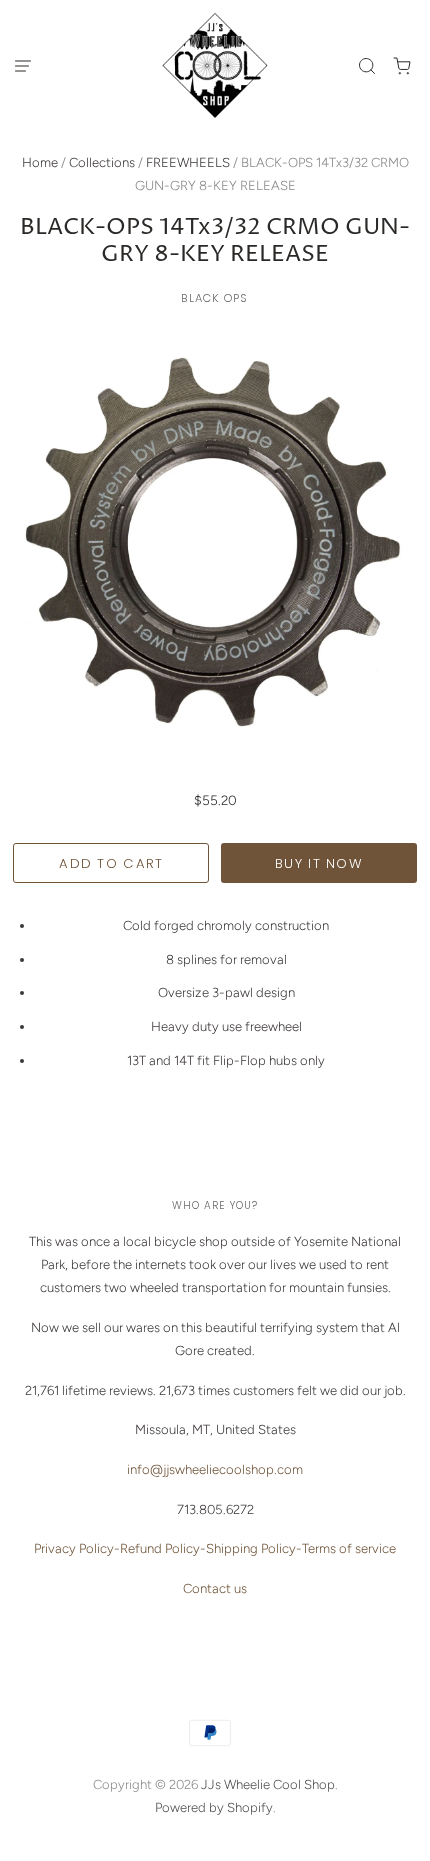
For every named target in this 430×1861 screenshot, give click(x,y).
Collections (102, 162)
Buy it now (319, 863)
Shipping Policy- (254, 1548)
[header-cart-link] (402, 65)
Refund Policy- (163, 1548)
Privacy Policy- (77, 1548)
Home (40, 162)
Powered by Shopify (214, 1807)
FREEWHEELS (188, 162)
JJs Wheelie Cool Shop (268, 1784)
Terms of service (349, 1548)
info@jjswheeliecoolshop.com (215, 1469)
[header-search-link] (367, 65)
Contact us (215, 1588)
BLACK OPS (214, 298)
